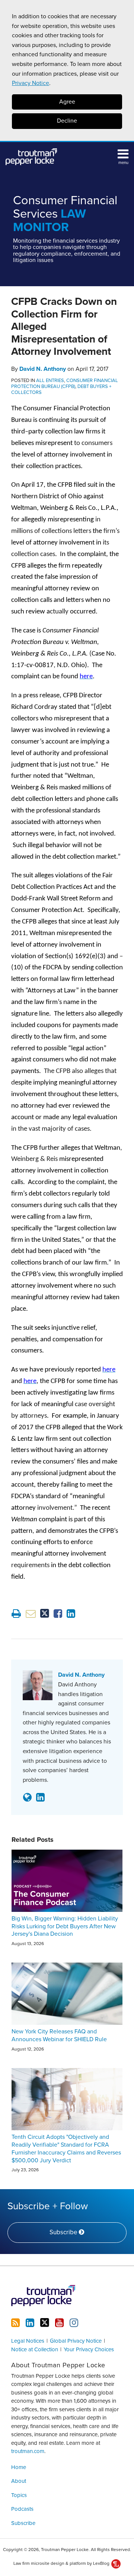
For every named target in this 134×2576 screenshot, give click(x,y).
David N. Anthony (43, 369)
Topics (19, 2495)
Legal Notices (28, 2341)
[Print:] (16, 1614)
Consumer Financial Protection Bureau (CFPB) (65, 383)
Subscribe (23, 2523)
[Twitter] (45, 2323)
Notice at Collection (35, 2349)
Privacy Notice (31, 83)
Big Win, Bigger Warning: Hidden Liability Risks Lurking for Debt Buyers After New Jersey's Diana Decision (65, 1926)
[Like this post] (58, 1614)
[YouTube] (59, 2323)
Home (19, 2467)
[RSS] (15, 2323)
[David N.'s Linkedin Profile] (40, 1797)
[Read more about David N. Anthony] (27, 1797)
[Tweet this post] (45, 1614)
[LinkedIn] (30, 2323)
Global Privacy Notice (76, 2341)
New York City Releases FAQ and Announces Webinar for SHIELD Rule (59, 2035)
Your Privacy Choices (89, 2349)
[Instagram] (74, 2323)
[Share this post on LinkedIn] (71, 1614)
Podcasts (22, 2509)
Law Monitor (65, 214)
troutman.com (28, 2451)
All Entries (50, 381)
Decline (67, 121)
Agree (67, 102)
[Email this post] (31, 1614)
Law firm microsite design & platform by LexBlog (62, 2563)
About (19, 2481)
